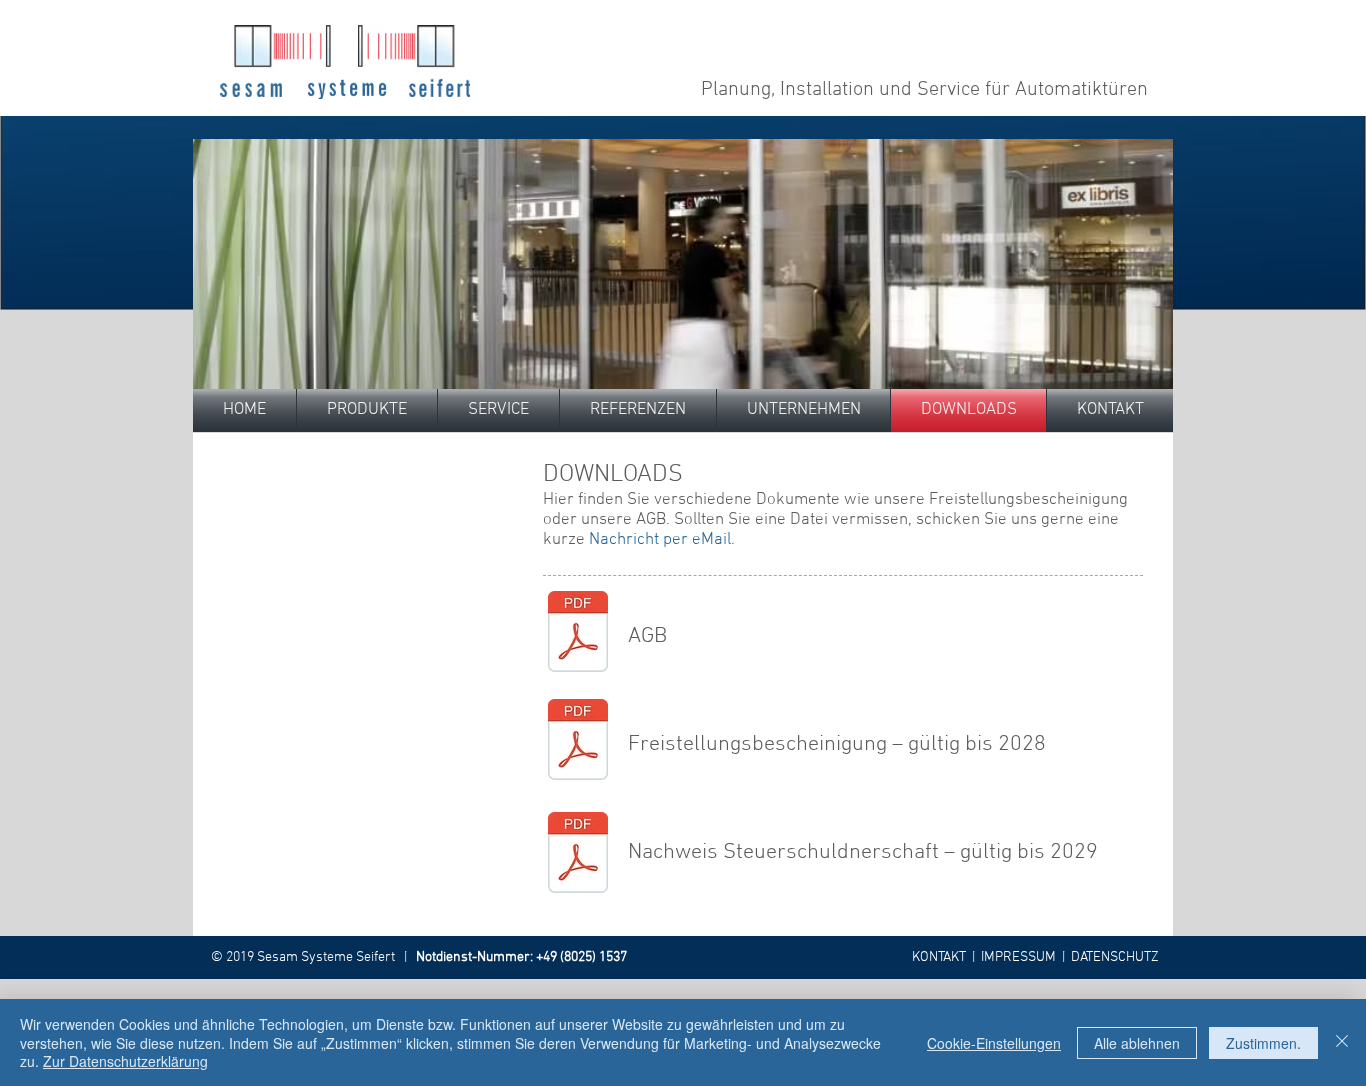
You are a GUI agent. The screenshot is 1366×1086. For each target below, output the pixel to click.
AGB (647, 636)
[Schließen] (1342, 1042)
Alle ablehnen (1137, 1043)
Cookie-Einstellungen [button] (994, 1043)
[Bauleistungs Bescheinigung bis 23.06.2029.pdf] (578, 854)
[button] (498, 410)
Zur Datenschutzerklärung (125, 1061)
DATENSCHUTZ (1115, 957)
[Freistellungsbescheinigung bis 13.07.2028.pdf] (578, 742)
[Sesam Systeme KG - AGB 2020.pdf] (578, 634)
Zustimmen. (1263, 1043)
